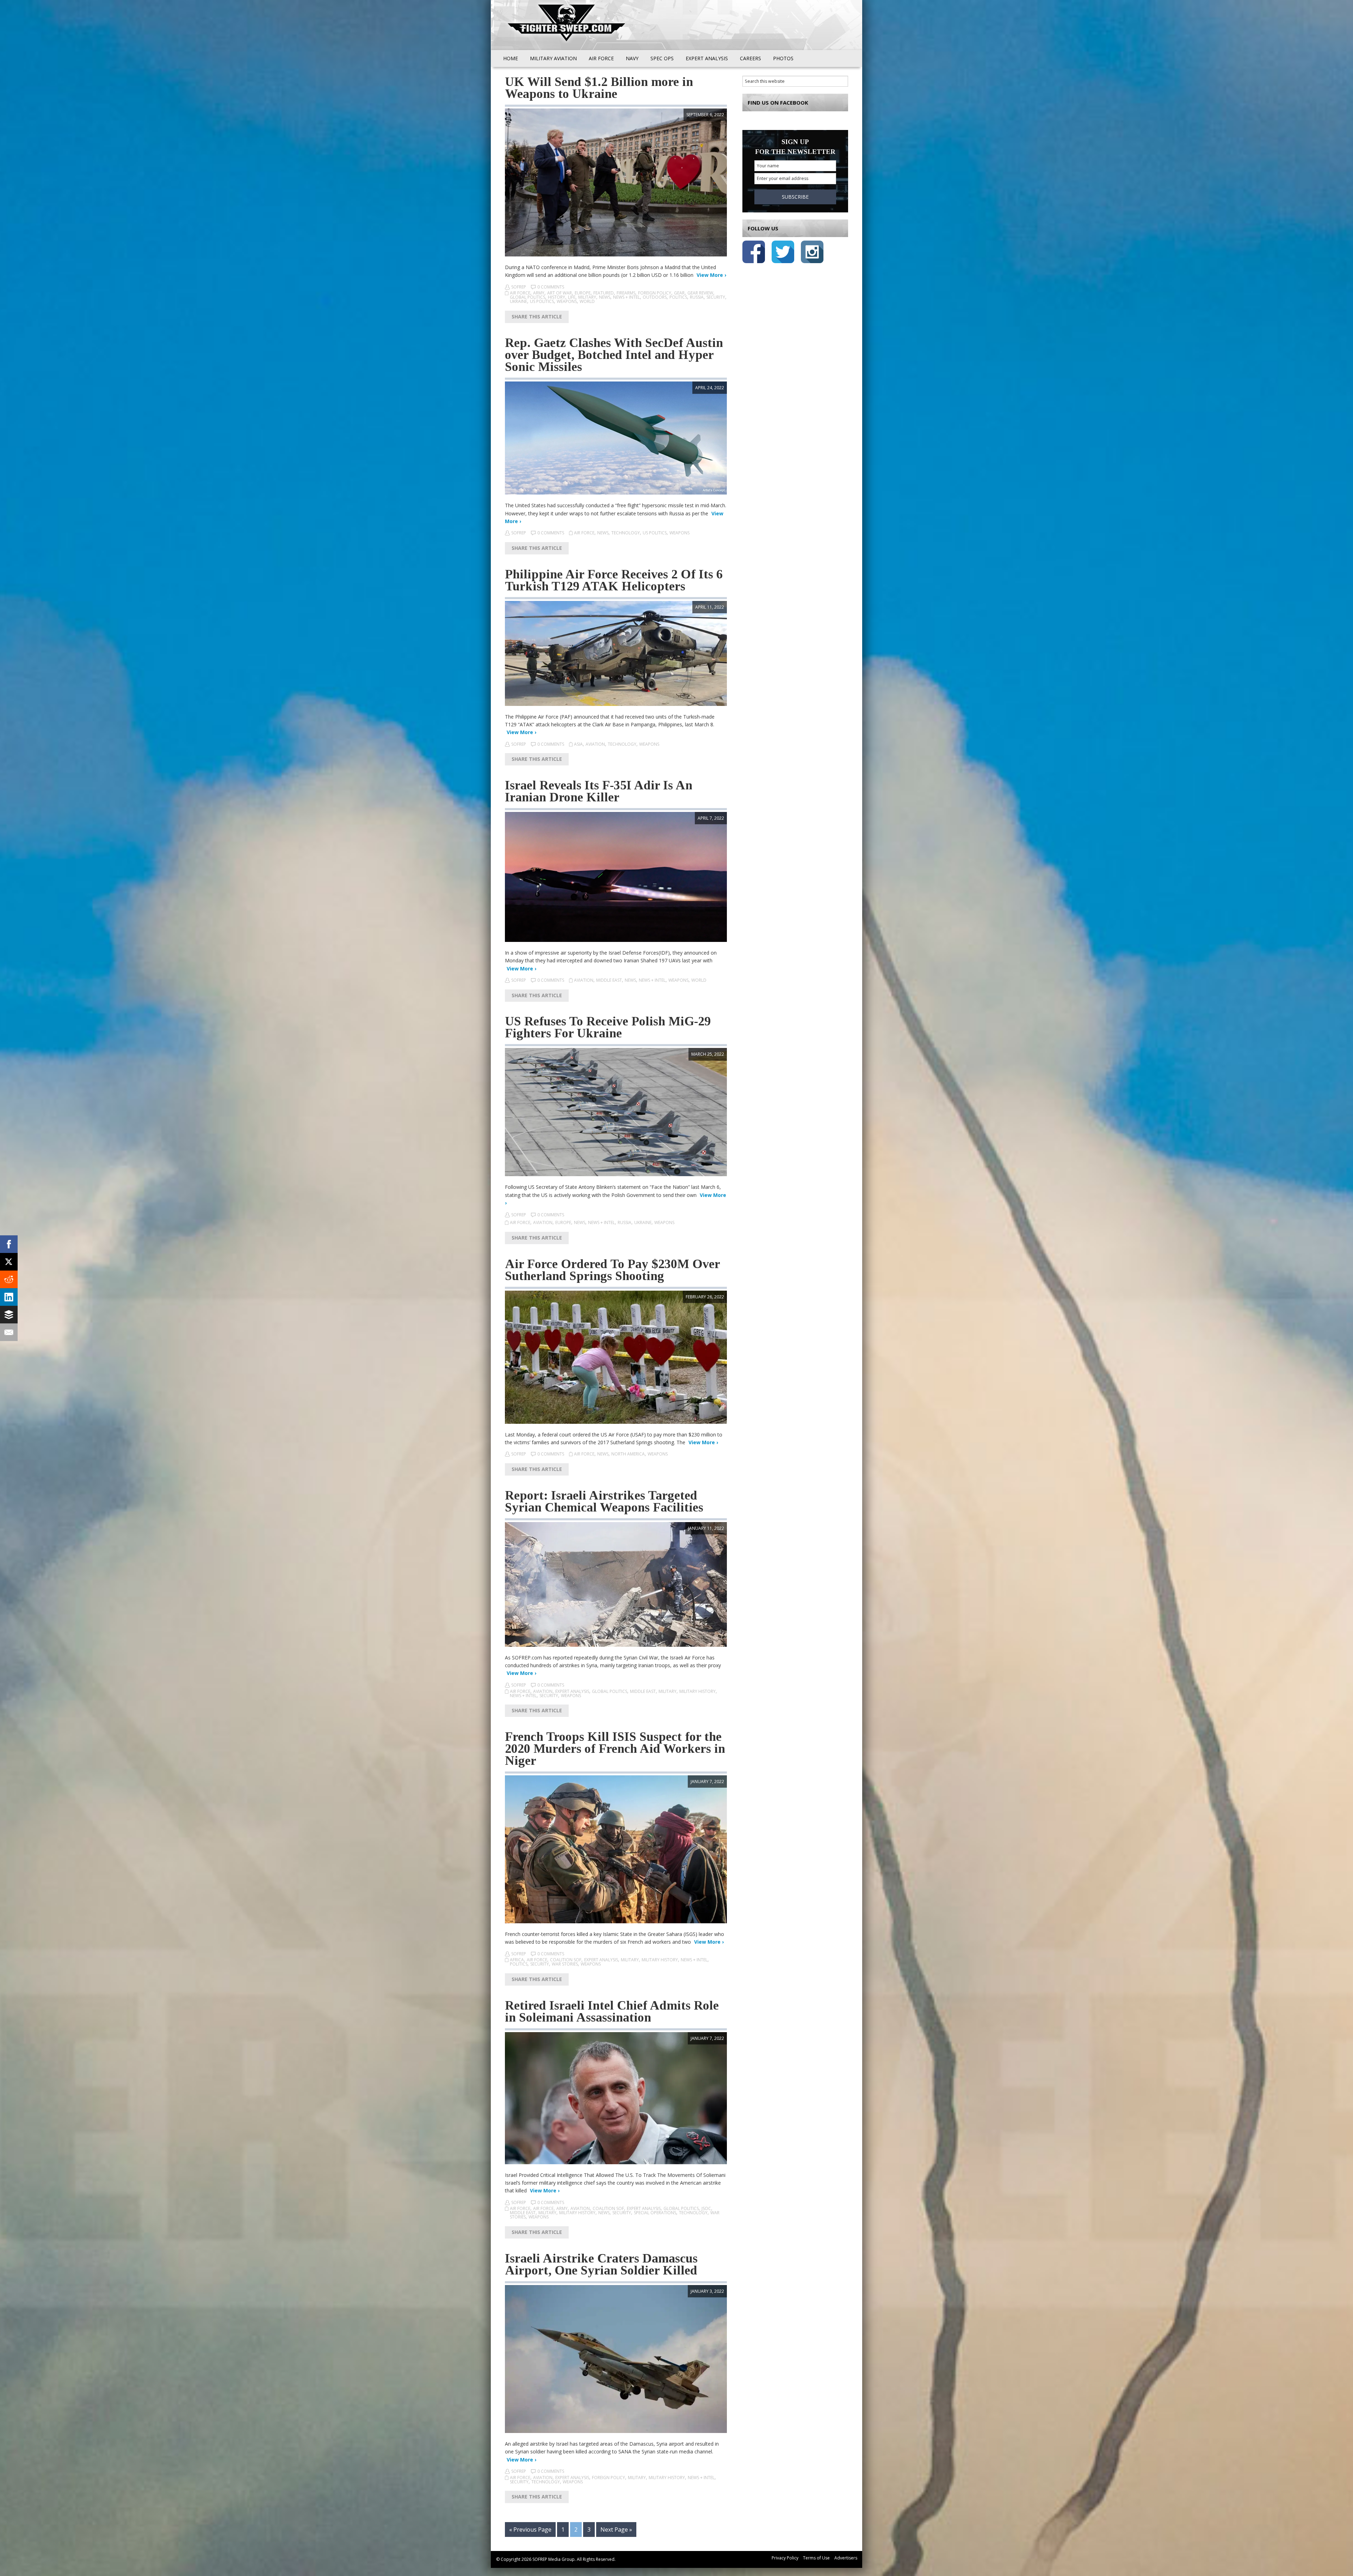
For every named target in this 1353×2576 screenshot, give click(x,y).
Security (716, 297)
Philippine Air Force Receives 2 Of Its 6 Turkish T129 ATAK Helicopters (614, 580)
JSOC (706, 2208)
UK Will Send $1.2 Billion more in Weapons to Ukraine (599, 88)
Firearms (626, 293)
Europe (583, 293)
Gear (679, 293)
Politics (678, 297)
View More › (711, 275)
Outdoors (655, 297)
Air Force (520, 293)
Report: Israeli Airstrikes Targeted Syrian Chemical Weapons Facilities (604, 1501)
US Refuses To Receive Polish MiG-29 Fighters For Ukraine (608, 1027)
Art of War (560, 293)
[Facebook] (9, 1244)
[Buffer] (9, 1315)
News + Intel (626, 297)
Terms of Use (816, 2558)
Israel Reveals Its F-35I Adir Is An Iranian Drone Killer (599, 791)
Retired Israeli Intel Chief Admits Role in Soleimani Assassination (612, 2011)
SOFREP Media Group (554, 2559)
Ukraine (518, 301)
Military (587, 297)
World (587, 301)
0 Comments (551, 287)
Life (572, 297)
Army (539, 293)
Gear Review (700, 293)
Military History (697, 1691)
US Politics (542, 301)
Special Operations (655, 2213)
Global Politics (527, 297)
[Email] (9, 1332)
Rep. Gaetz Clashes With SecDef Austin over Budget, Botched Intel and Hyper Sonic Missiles (614, 355)
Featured (604, 293)
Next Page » (616, 2530)
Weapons (567, 301)
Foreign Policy (655, 293)
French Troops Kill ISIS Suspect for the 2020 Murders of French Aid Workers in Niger (615, 1749)
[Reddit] (9, 1279)
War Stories (565, 1964)
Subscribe (795, 197)
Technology (626, 533)
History (557, 297)
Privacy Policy (785, 2558)
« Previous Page (530, 2530)
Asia (578, 744)
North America (628, 1454)
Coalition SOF (566, 1960)
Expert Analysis (572, 1691)
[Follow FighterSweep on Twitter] (783, 253)
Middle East (609, 980)
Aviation (595, 744)
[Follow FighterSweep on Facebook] (754, 253)
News (605, 297)
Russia (697, 297)
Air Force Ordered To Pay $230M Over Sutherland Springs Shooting (612, 1270)
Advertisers (846, 2558)
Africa (517, 1960)
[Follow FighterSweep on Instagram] (812, 253)
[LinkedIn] (9, 1297)
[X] (9, 1262)
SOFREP (519, 287)
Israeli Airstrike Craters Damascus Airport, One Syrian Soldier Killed (601, 2264)
